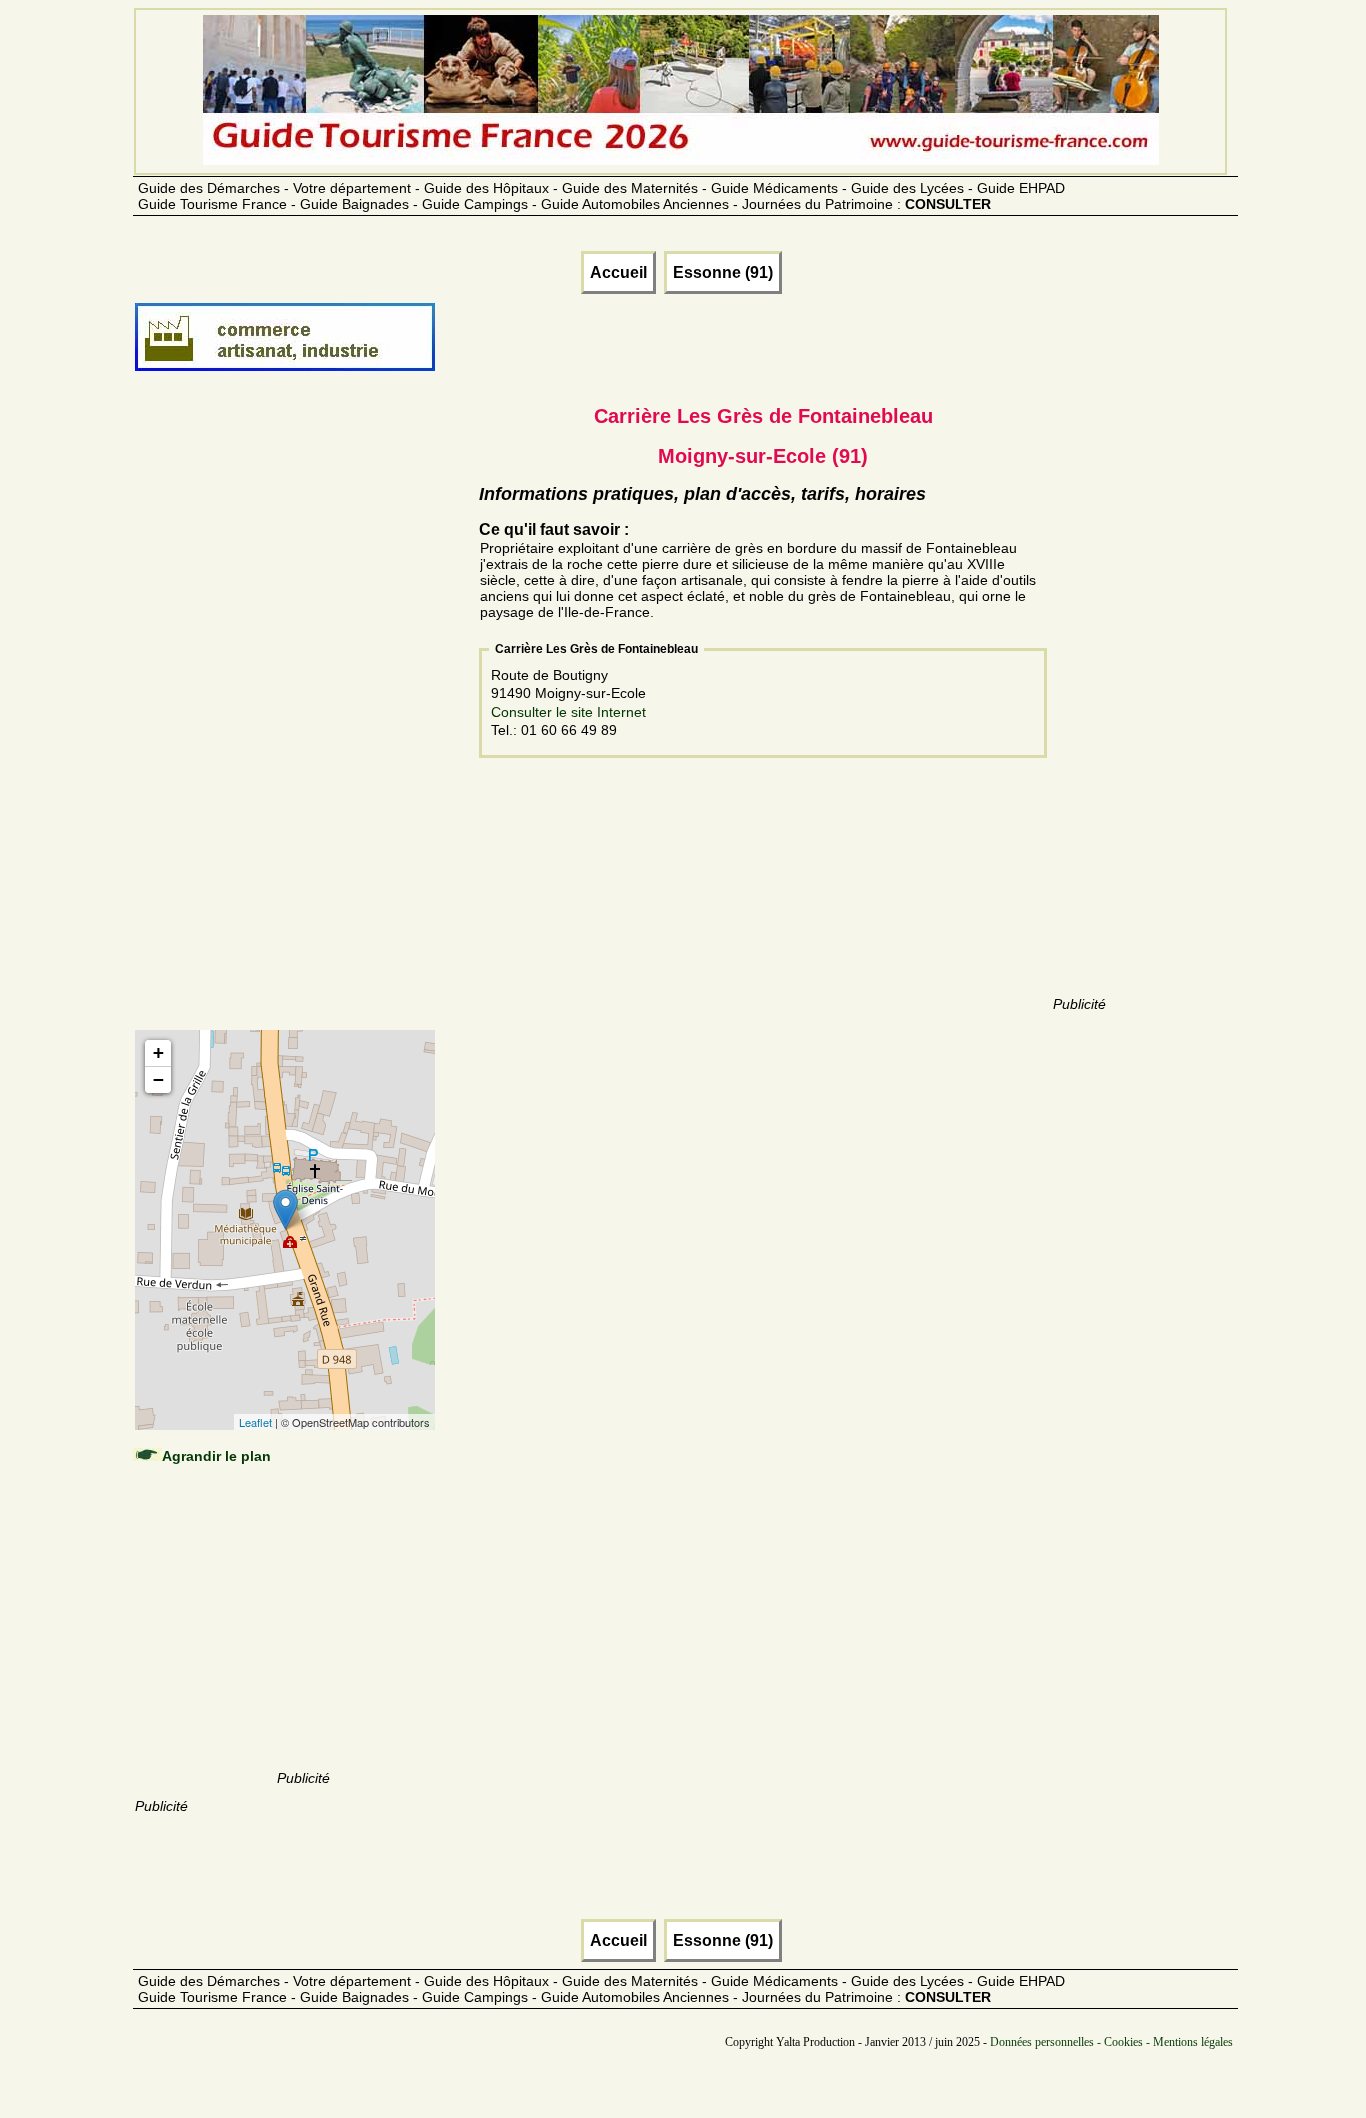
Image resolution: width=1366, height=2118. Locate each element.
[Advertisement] (303, 722)
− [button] (158, 1079)
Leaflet (255, 1422)
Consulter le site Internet (568, 712)
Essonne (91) (723, 272)
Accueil (618, 272)
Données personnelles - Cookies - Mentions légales (1111, 2042)
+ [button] (158, 1052)
